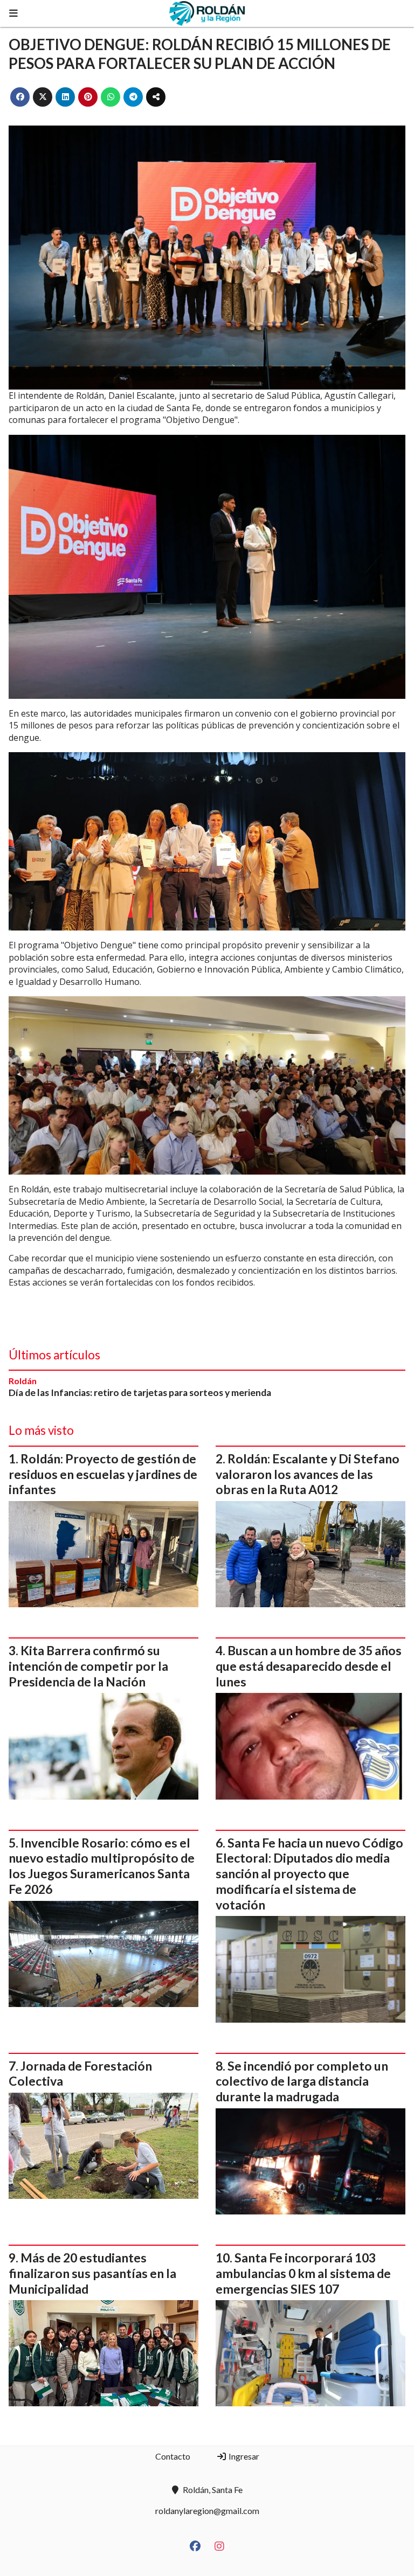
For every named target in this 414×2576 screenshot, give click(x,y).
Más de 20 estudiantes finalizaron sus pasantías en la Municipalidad (92, 2273)
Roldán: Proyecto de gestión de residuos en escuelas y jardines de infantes (103, 1474)
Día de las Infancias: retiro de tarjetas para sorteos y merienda (140, 1393)
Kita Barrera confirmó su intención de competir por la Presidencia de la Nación (88, 1666)
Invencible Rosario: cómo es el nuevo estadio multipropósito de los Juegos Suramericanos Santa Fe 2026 (102, 1866)
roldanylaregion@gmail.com (207, 2511)
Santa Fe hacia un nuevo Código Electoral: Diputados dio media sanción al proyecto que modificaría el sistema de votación (309, 1874)
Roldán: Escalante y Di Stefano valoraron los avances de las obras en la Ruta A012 (308, 1474)
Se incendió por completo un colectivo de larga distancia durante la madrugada (302, 2081)
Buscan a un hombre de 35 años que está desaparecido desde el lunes (309, 1666)
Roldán (23, 1381)
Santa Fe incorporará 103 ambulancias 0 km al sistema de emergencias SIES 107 (303, 2273)
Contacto (173, 2456)
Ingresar (243, 2456)
